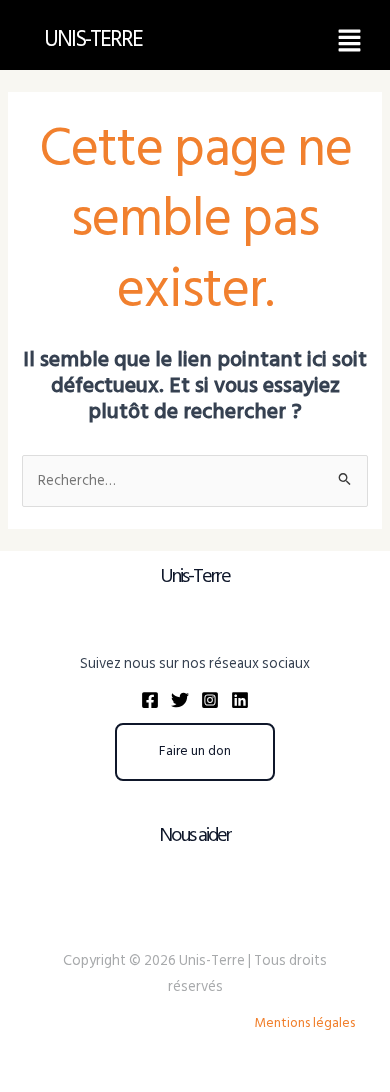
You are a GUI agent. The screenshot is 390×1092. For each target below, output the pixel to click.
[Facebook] (150, 700)
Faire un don (195, 751)
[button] (350, 40)
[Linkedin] (240, 700)
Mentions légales (304, 1023)
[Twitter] (180, 700)
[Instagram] (210, 700)
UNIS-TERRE (93, 39)
